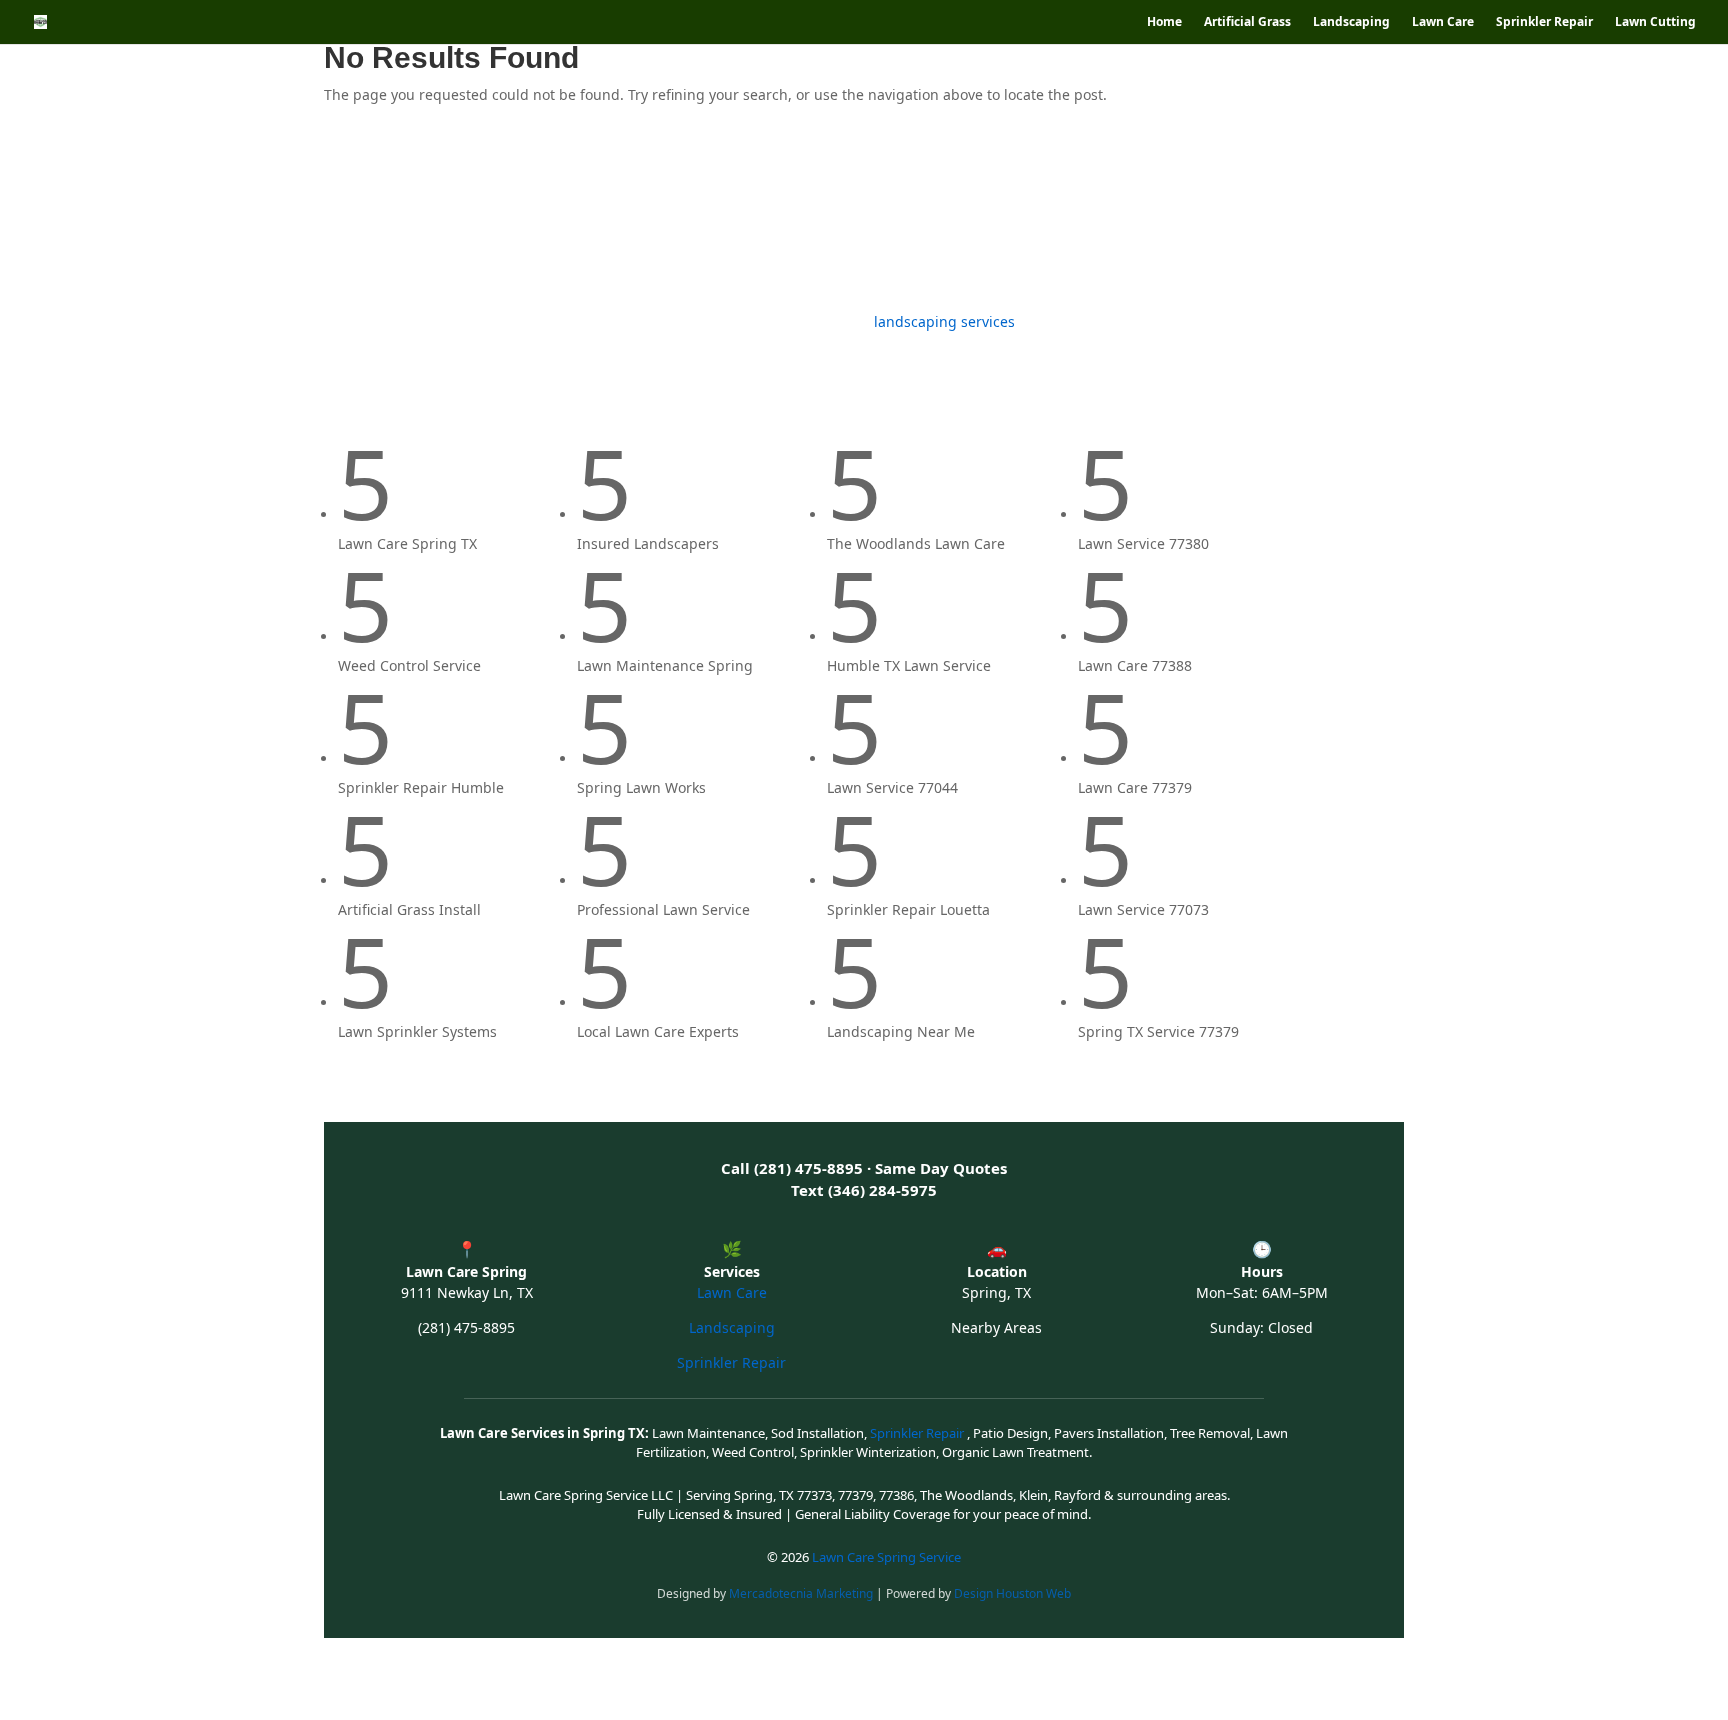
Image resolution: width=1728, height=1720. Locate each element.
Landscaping (1351, 22)
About (1359, 218)
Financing (1179, 218)
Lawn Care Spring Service (886, 1557)
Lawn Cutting (1655, 22)
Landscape (483, 218)
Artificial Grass (1247, 22)
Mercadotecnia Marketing (802, 1593)
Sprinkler (800, 218)
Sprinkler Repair (1544, 22)
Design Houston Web (1012, 1593)
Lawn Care (1443, 22)
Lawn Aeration (924, 218)
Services (570, 218)
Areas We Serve (1050, 218)
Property (1285, 218)
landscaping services (944, 321)
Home (1164, 22)
